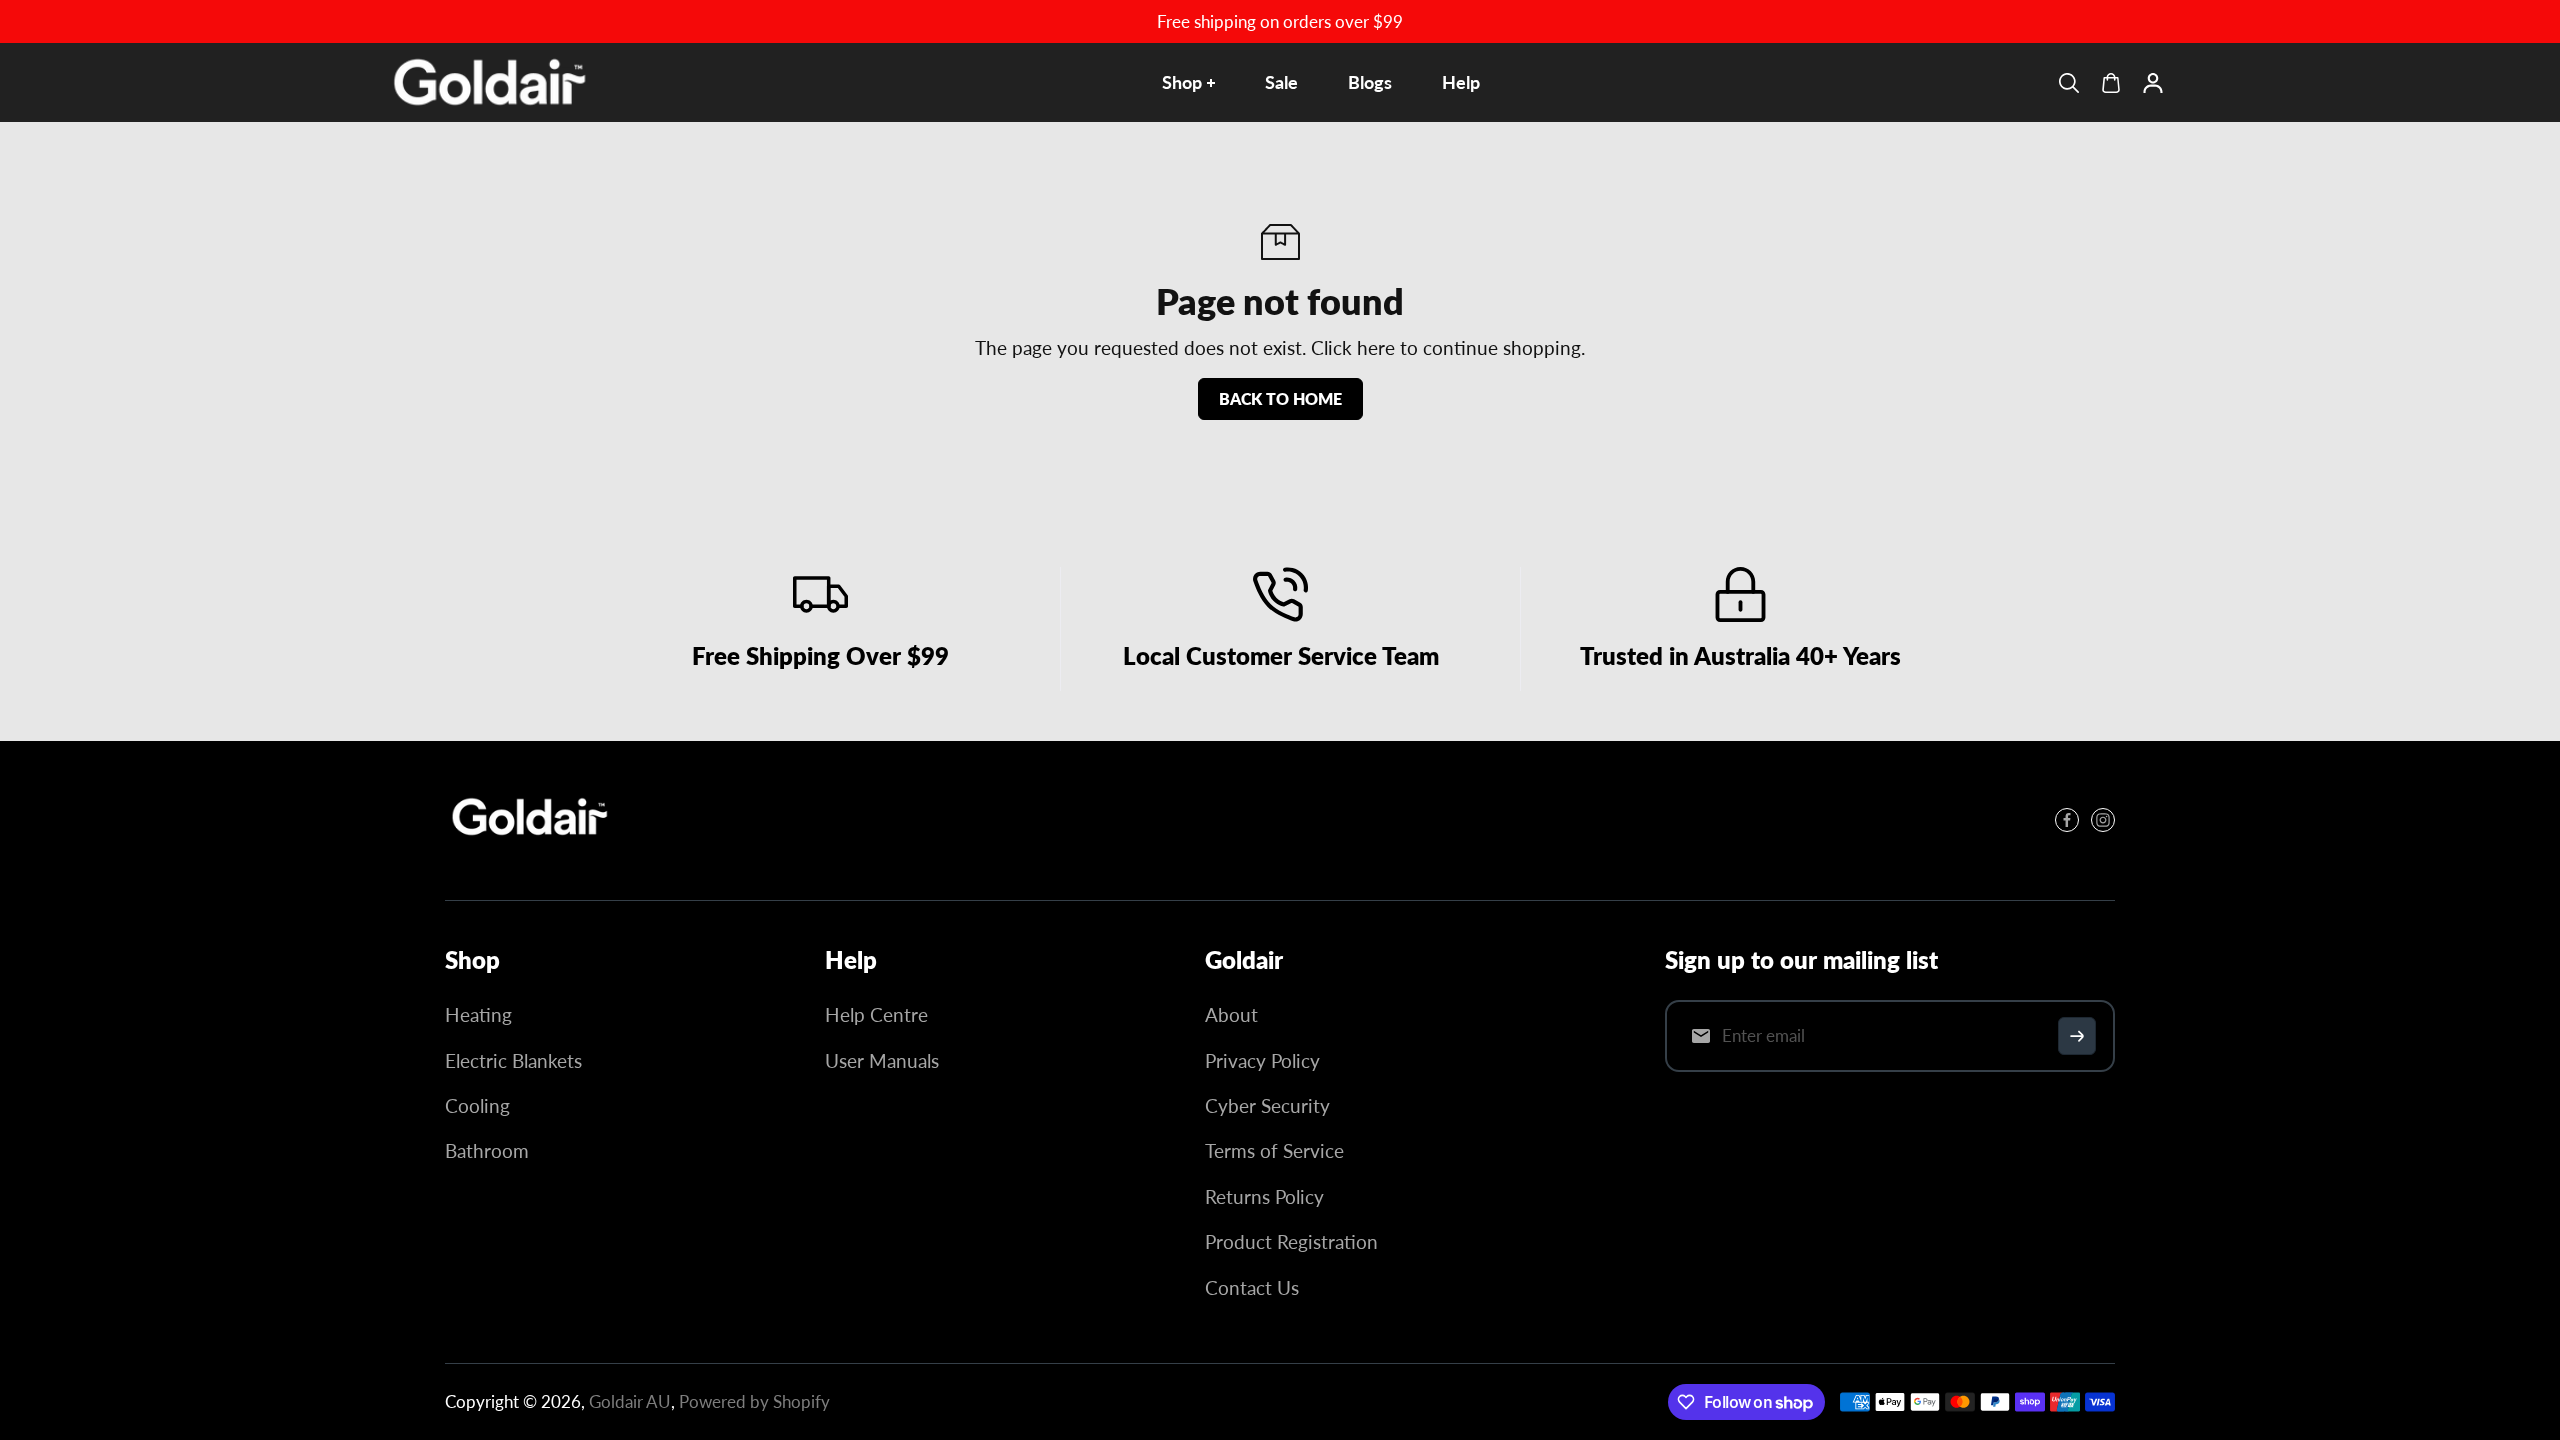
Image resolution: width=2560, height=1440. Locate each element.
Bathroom (487, 1150)
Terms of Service (1274, 1150)
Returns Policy (1264, 1196)
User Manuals (882, 1060)
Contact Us (1252, 1287)
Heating (478, 1014)
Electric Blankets (513, 1060)
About (1231, 1014)
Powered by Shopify (754, 1401)
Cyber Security (1267, 1105)
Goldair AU (630, 1401)
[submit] (2077, 1036)
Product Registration (1291, 1241)
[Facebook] (2067, 820)
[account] (2153, 83)
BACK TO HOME (1280, 398)
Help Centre (876, 1014)
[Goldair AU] (490, 82)
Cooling (477, 1105)
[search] (2069, 83)
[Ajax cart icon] (2111, 83)
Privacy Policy (1262, 1060)
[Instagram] (2103, 820)
